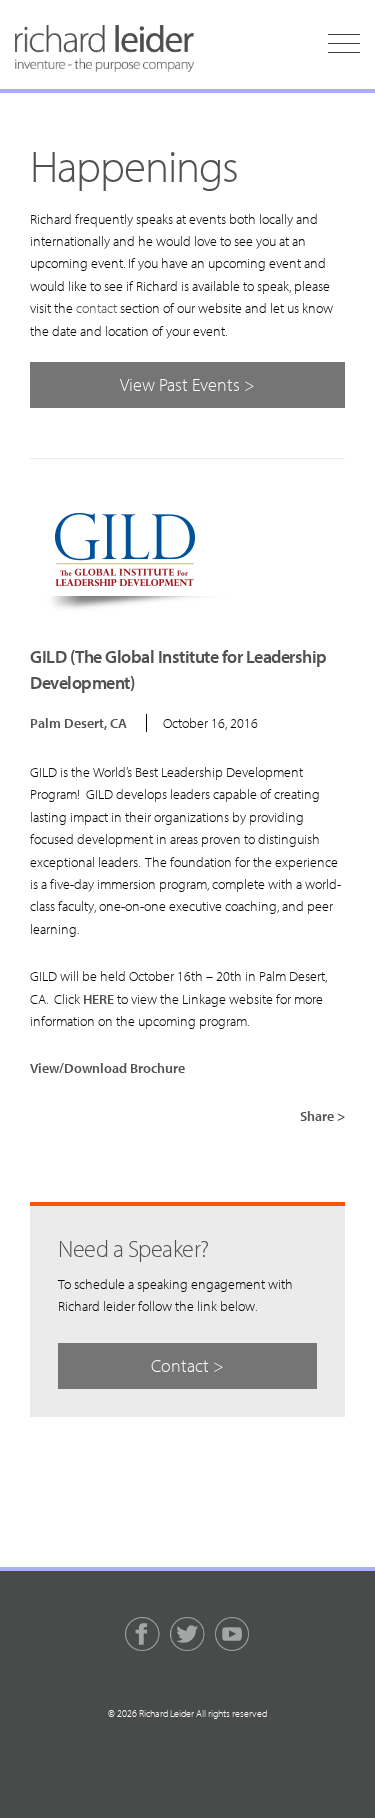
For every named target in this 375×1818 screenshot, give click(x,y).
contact (96, 308)
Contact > (187, 1365)
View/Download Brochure (107, 1068)
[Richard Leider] (104, 48)
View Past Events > (187, 384)
